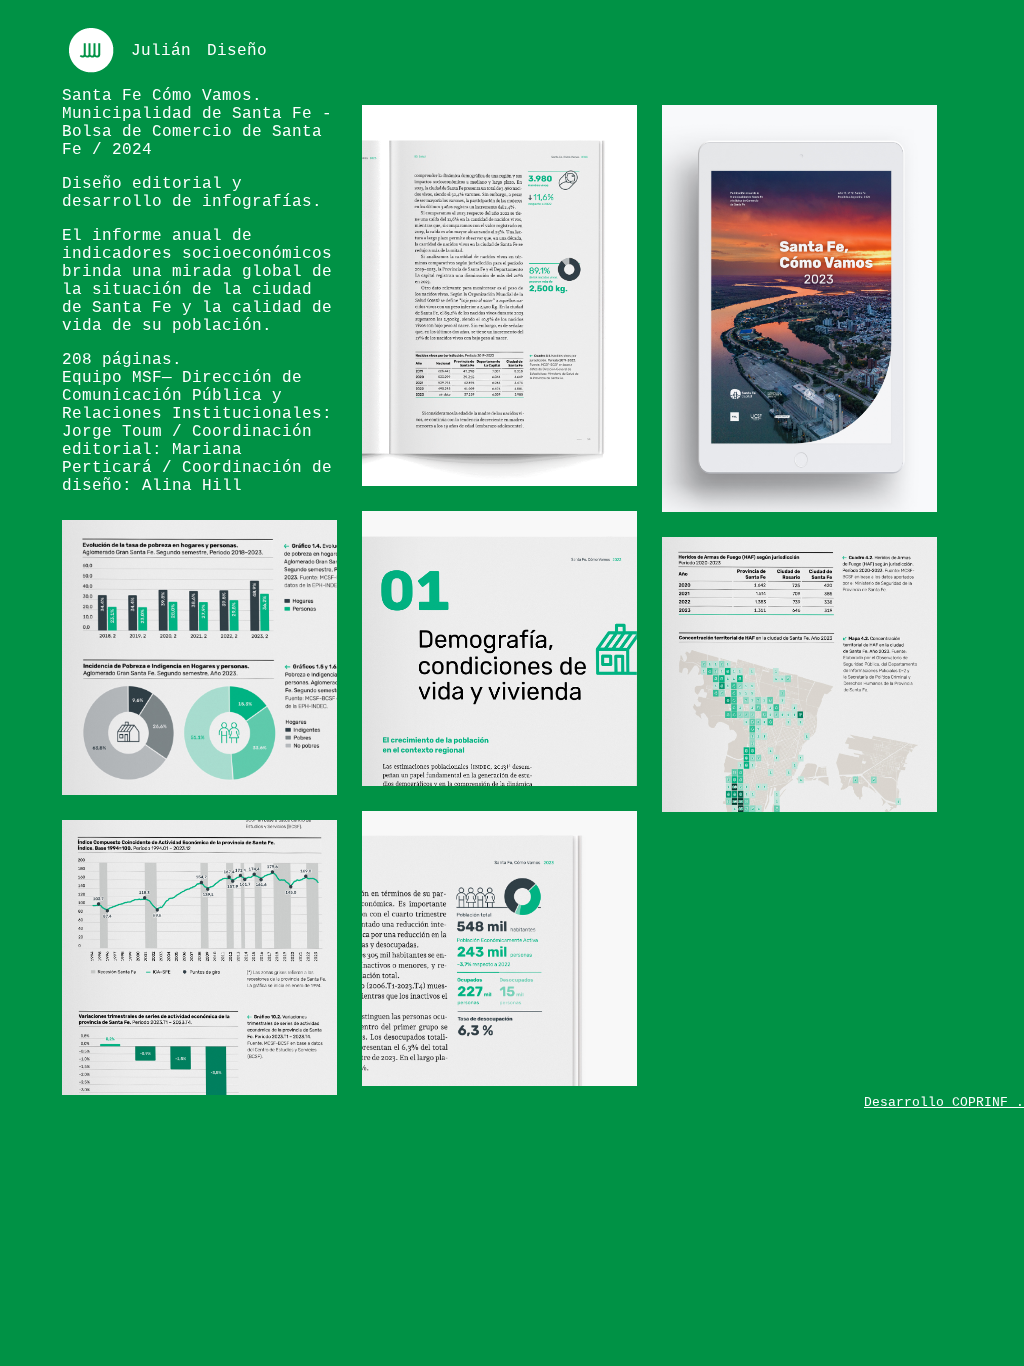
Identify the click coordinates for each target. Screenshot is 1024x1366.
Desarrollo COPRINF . (944, 1102)
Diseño (237, 51)
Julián (161, 51)
